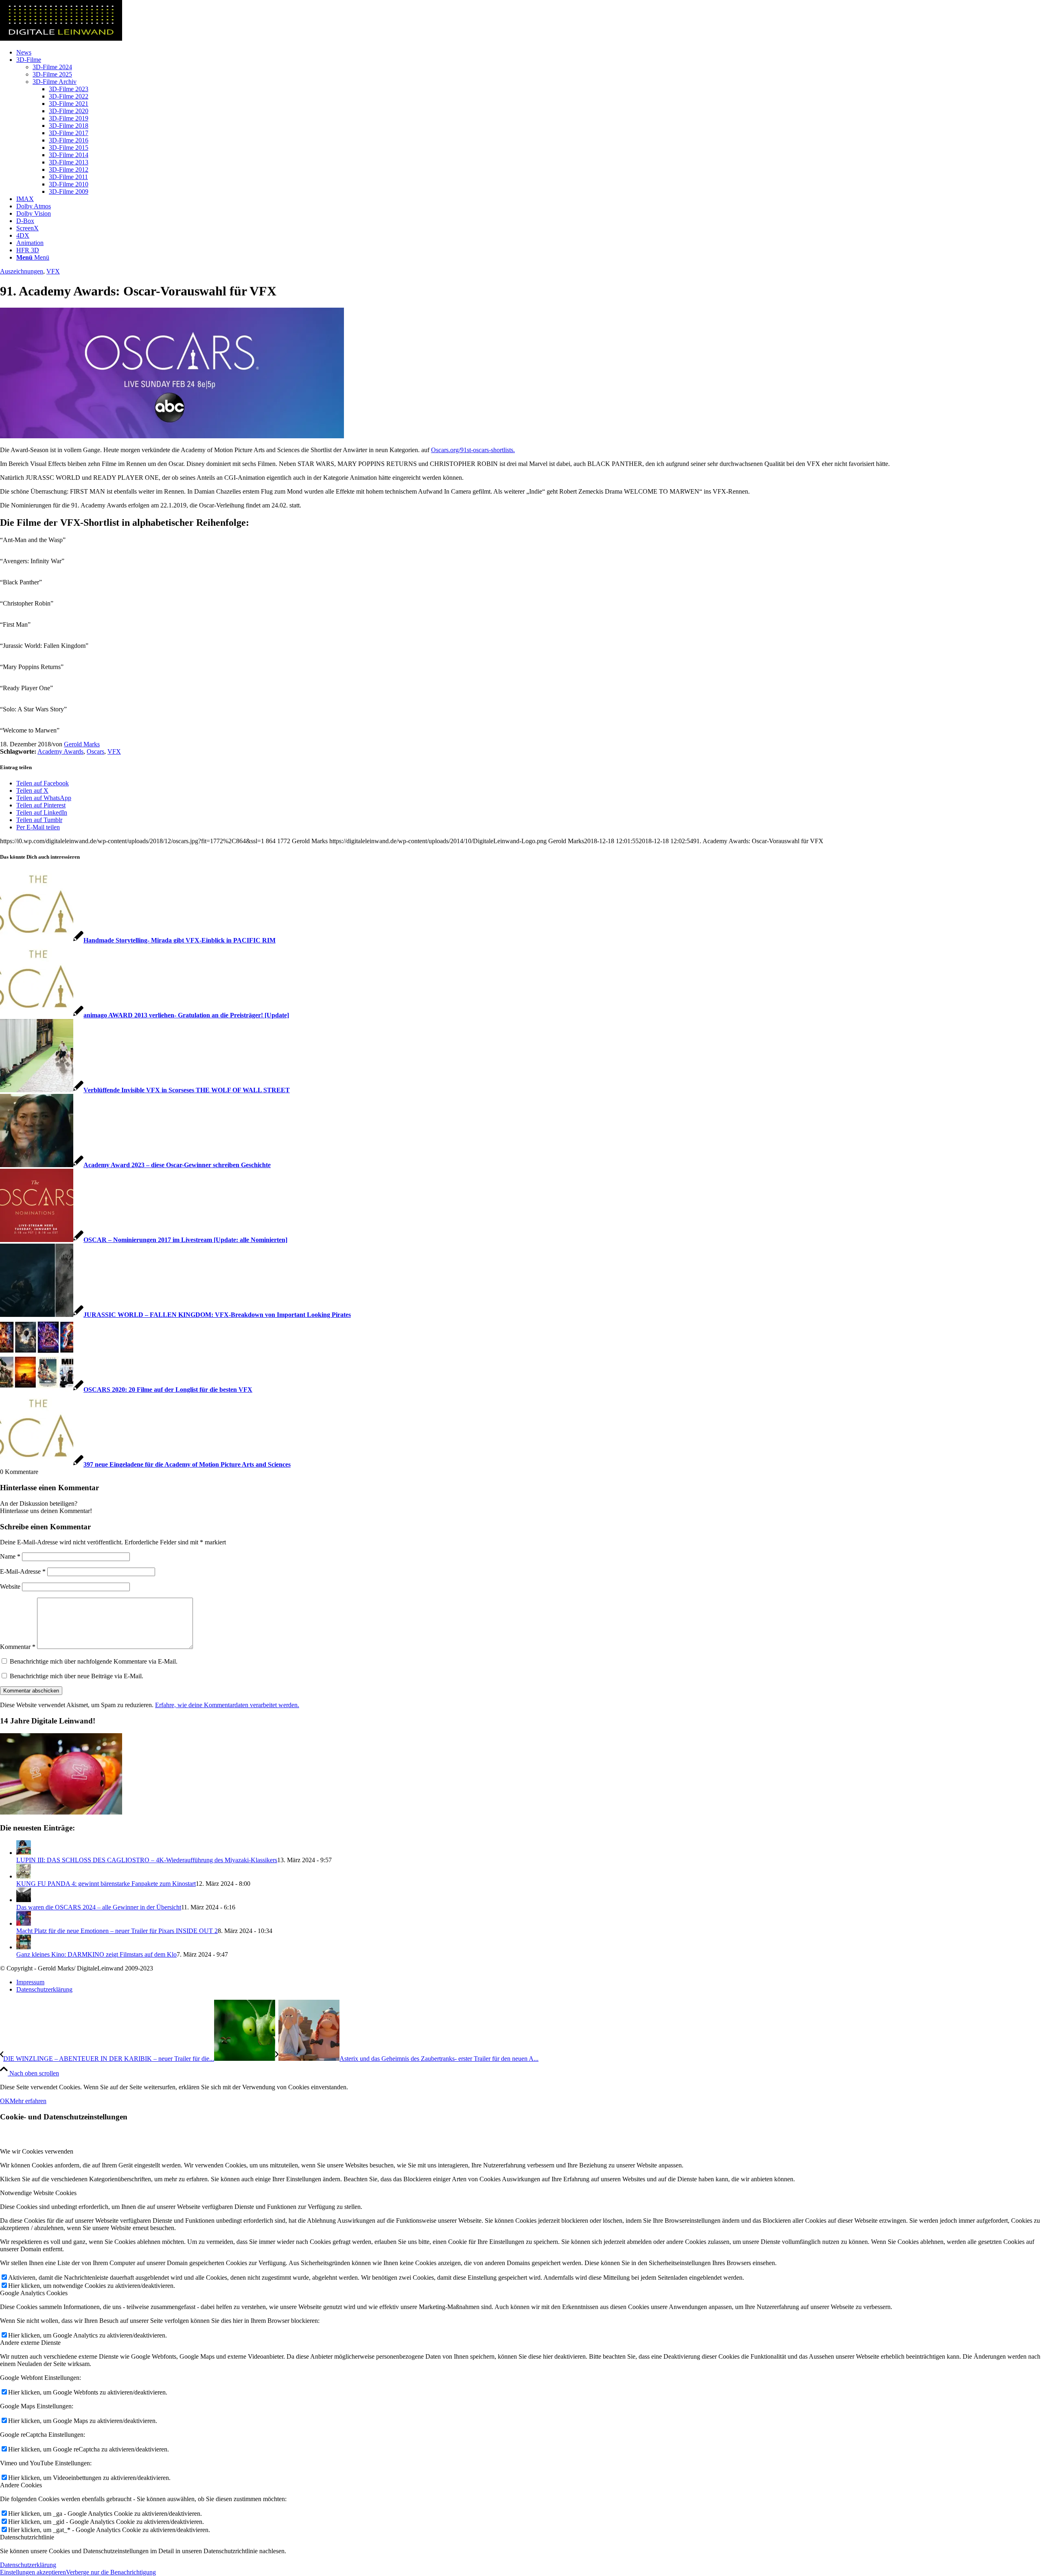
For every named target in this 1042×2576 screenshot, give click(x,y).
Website (10, 1586)
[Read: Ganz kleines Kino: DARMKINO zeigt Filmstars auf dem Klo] (24, 1947)
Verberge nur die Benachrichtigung (111, 2572)
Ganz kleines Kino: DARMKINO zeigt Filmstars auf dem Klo (96, 1954)
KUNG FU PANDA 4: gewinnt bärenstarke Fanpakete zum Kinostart (106, 1884)
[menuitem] (529, 52)
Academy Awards (60, 751)
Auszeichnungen (22, 271)
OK (5, 2101)
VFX (53, 271)
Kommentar (18, 1647)
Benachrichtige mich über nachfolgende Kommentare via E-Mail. (94, 1661)
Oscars (95, 751)
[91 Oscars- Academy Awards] (172, 436)
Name (10, 1556)
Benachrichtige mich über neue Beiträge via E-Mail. (77, 1676)
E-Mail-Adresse (23, 1571)
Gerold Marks (82, 744)
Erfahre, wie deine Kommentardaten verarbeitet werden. (227, 1705)
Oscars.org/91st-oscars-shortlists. (473, 450)
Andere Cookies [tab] (21, 2485)
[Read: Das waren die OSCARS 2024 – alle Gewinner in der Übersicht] (24, 1900)
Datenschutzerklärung (28, 2565)
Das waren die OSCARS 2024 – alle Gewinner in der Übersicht (99, 1907)
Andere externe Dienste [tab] (30, 2343)
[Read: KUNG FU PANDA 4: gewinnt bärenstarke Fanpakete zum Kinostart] (24, 1876)
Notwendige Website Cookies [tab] (38, 2193)
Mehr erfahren (28, 2101)
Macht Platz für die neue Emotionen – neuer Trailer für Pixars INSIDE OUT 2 (117, 1931)
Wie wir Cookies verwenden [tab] (37, 2151)
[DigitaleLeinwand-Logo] (61, 38)
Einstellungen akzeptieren (33, 2572)
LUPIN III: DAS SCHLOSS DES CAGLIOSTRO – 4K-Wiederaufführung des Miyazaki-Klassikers (147, 1860)
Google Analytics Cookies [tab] (34, 2293)
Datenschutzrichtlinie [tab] (27, 2537)
